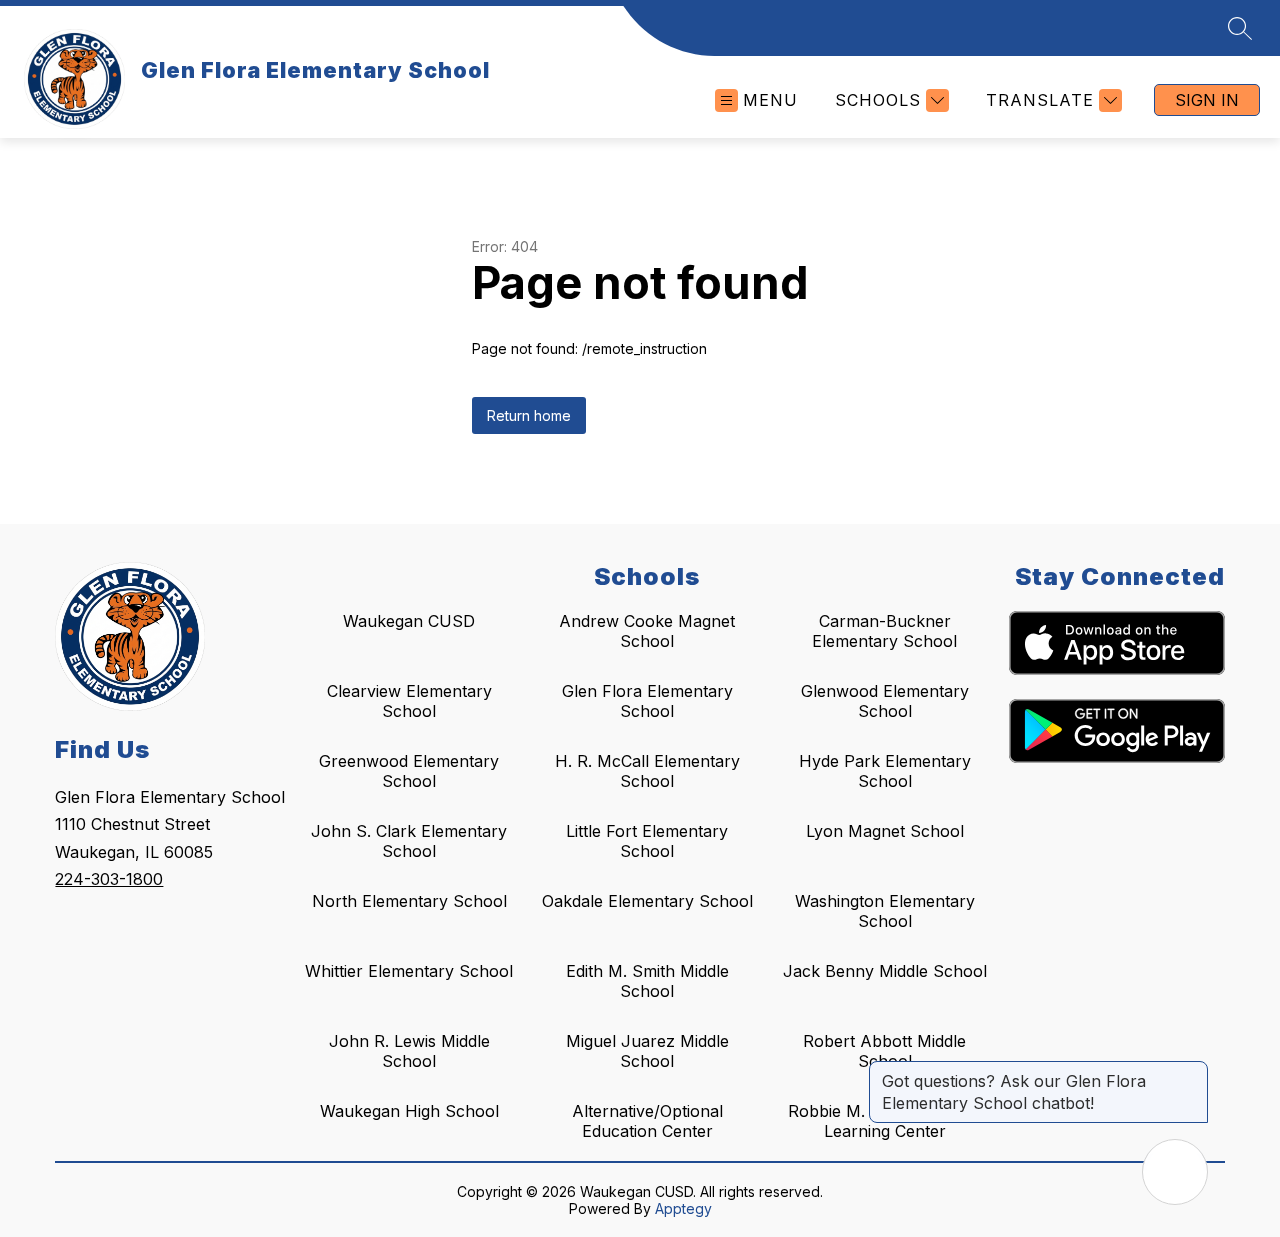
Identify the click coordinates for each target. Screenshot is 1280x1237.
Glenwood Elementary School (885, 701)
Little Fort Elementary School (647, 841)
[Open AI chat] (1175, 1172)
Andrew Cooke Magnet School (647, 631)
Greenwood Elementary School (409, 771)
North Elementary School (409, 901)
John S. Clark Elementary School (409, 841)
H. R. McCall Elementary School (647, 771)
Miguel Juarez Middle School (647, 1051)
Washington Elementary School (885, 911)
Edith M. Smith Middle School (647, 981)
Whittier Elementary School (409, 971)
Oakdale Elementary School (647, 901)
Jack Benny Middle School (885, 971)
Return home (529, 415)
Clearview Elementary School (409, 701)
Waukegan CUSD (409, 621)
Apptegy (683, 1208)
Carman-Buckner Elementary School (884, 631)
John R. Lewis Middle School (409, 1051)
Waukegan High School (409, 1111)
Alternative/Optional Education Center (647, 1121)
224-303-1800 (109, 879)
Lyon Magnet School (885, 831)
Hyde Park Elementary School (885, 771)
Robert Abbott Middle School (884, 1051)
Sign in (1207, 100)
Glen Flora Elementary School (647, 701)
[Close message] (1192, 1071)
